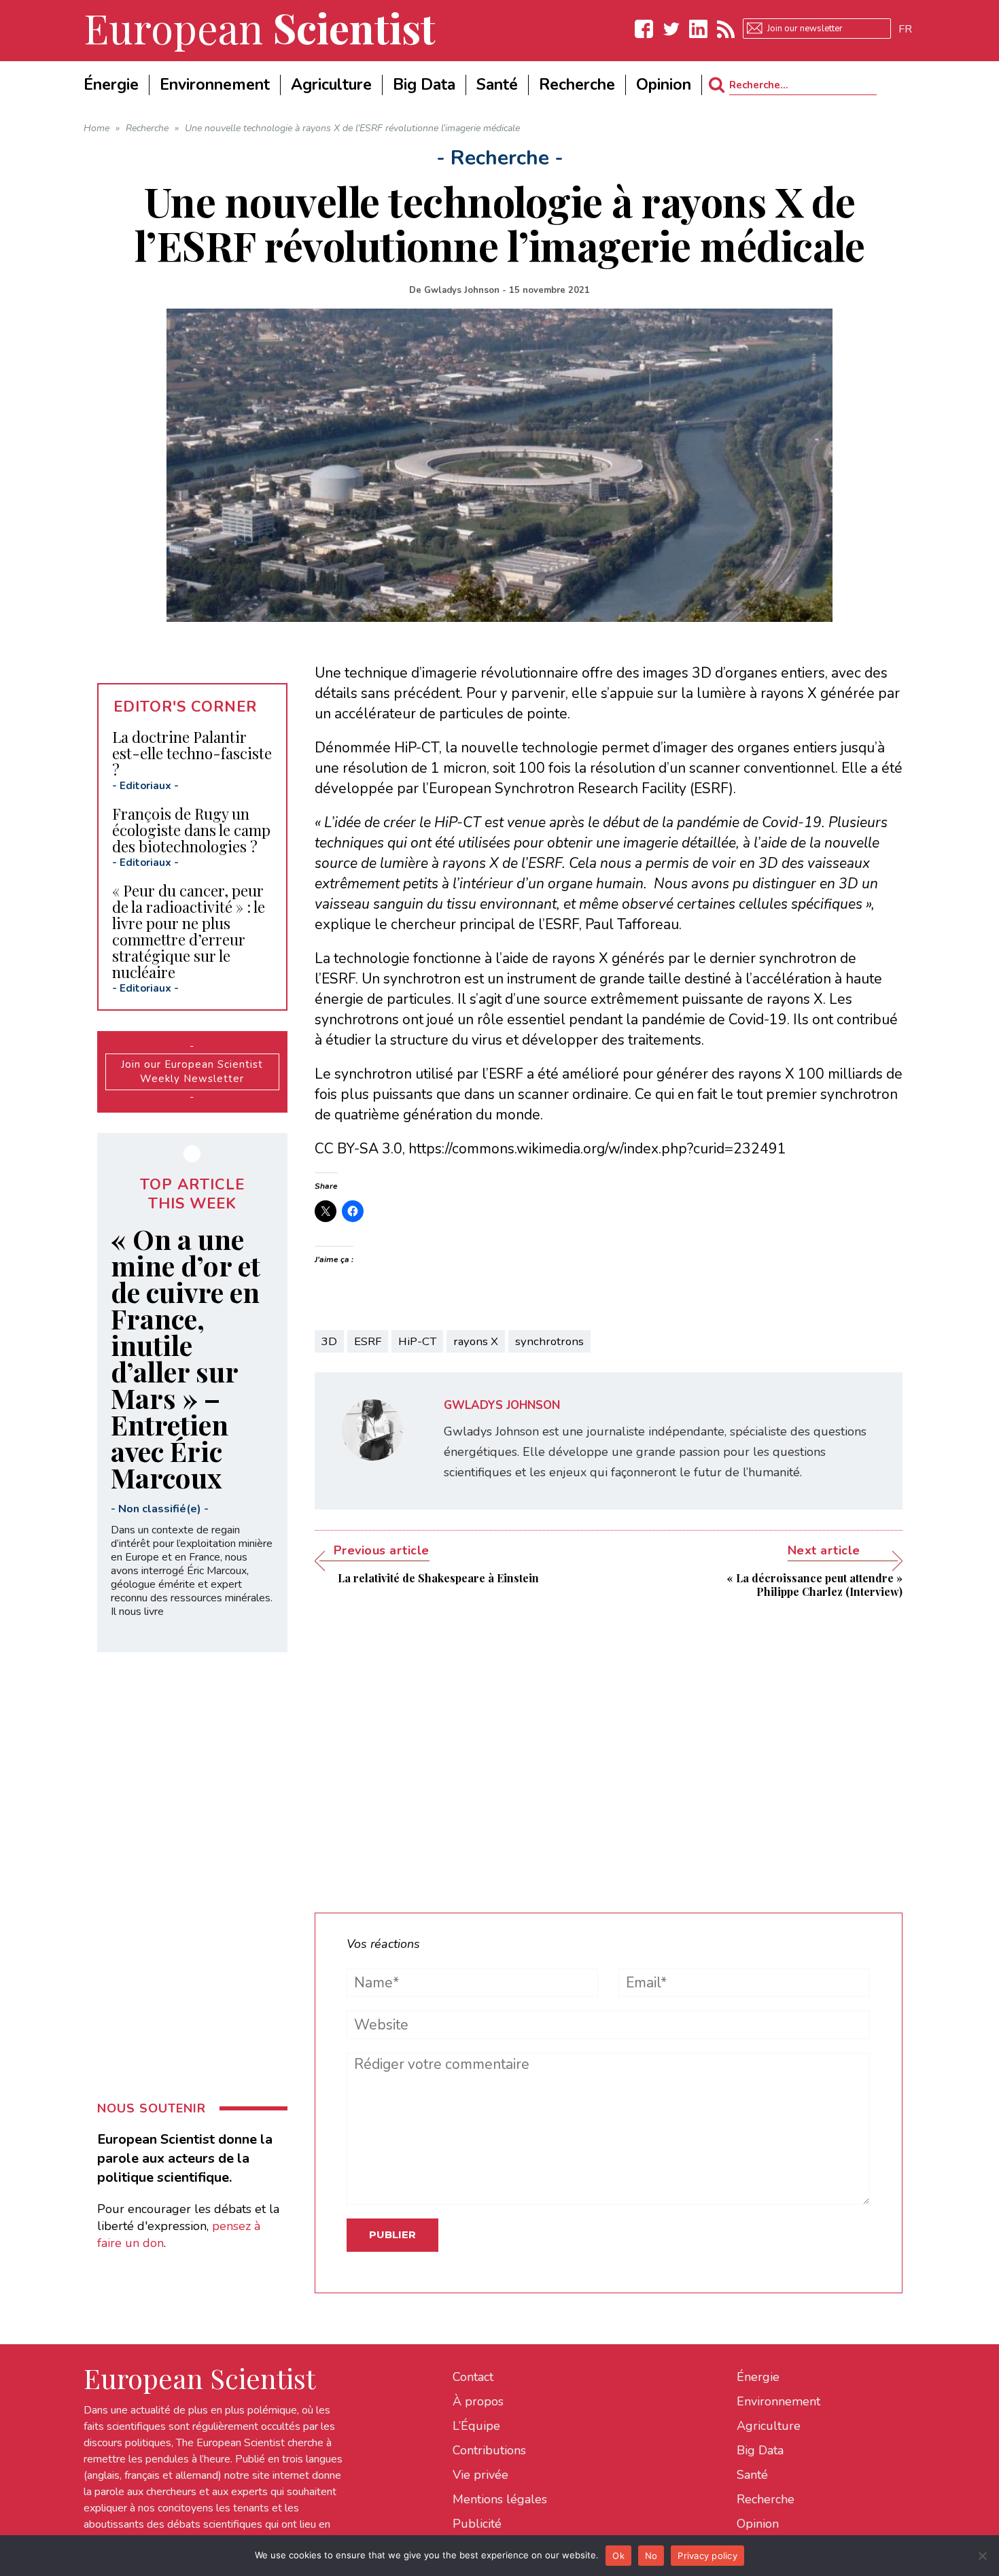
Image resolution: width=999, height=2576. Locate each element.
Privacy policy (707, 2556)
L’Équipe (476, 2426)
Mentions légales (500, 2499)
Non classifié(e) (160, 1509)
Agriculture (769, 2426)
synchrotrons (549, 1341)
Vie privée (480, 2475)
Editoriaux (145, 786)
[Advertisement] (609, 1745)
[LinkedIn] (699, 29)
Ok (618, 2556)
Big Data (760, 2450)
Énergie (758, 2377)
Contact (473, 2377)
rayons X (476, 1341)
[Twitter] (671, 29)
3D (329, 1341)
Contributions (489, 2450)
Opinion (758, 2524)
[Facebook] (644, 29)
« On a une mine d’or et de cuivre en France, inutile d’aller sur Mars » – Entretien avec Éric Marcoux (186, 1358)
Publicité (477, 2524)
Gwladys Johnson (462, 290)
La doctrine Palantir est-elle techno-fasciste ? (192, 753)
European (260, 27)
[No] (982, 2556)
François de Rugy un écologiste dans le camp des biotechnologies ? (191, 830)
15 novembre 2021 (549, 290)
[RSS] (726, 29)
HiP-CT (417, 1341)
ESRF (368, 1341)
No (651, 2556)
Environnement (778, 2401)
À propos (478, 2401)
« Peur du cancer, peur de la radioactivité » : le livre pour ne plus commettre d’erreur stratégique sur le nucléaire (189, 931)
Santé (752, 2475)
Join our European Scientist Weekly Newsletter (192, 1072)
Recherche (766, 2499)
